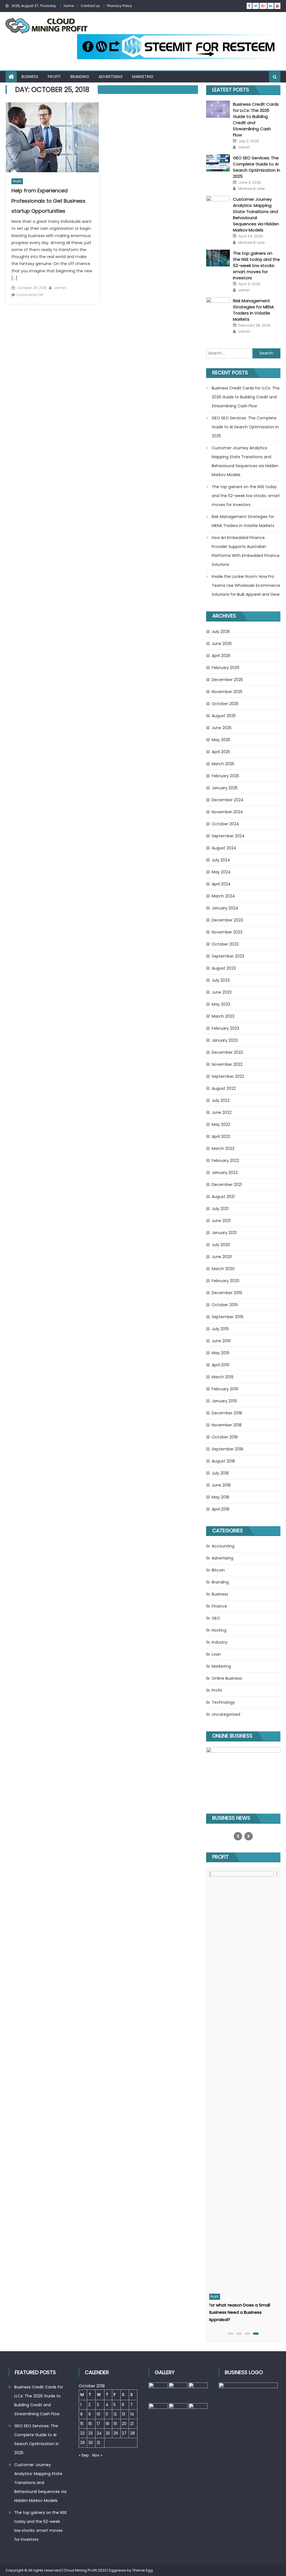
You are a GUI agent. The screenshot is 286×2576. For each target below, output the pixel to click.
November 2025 (227, 692)
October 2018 (225, 1437)
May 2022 (221, 1124)
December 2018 (227, 1413)
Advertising (111, 77)
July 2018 (220, 1473)
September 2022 (228, 1076)
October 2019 (225, 1305)
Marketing (143, 77)
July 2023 (221, 980)
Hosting (219, 1630)
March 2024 (223, 896)
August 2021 (223, 1197)
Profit (54, 77)
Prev (238, 1836)
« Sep (84, 2455)
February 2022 (225, 1161)
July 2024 (221, 860)
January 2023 (225, 1040)
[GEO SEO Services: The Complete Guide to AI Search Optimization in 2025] (218, 163)
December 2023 (227, 920)
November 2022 (227, 1064)
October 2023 (225, 944)
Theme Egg (142, 2570)
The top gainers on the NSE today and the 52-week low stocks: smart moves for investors (256, 265)
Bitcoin (218, 1570)
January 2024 (225, 908)
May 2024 (221, 872)
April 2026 (221, 656)
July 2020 (221, 1245)
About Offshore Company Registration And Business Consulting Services (239, 2312)
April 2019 (221, 1365)
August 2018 (223, 1461)
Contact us (90, 6)
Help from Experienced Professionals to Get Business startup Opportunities (48, 201)
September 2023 (228, 956)
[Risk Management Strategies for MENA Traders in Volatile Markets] (218, 306)
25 (108, 2433)
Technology (223, 1702)
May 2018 (221, 1497)
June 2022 (222, 1112)
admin (60, 288)
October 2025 (225, 704)
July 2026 (221, 632)
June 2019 (221, 1341)
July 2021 (220, 1209)
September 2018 (227, 1449)
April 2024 (221, 884)
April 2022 (221, 1136)
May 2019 (221, 1353)
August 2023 (224, 968)
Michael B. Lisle (252, 189)
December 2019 (227, 1293)
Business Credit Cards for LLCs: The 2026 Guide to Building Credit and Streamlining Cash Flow (246, 397)
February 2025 (225, 776)
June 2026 (222, 644)
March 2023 (223, 1016)
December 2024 (228, 800)
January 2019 (224, 1401)
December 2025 (227, 680)
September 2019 (227, 1317)
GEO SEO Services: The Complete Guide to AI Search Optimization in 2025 (257, 167)
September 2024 (228, 836)
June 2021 (221, 1221)
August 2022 (224, 1088)
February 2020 (226, 1281)
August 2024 (224, 848)
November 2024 (227, 812)
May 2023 (221, 1004)
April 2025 (221, 752)
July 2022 (221, 1100)
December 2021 (227, 1185)
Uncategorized (226, 1714)
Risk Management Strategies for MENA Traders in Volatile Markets (253, 310)
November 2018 (227, 1425)
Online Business (227, 1678)
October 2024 (225, 824)
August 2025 (224, 716)
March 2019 (223, 1377)
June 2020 (222, 1257)
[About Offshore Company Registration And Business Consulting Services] (243, 2081)
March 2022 (223, 1148)
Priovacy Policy (120, 6)
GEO (216, 1618)
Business (30, 77)
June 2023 (222, 992)
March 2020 (223, 1269)
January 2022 (225, 1173)
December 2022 (227, 1052)
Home (69, 6)
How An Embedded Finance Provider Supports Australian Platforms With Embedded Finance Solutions (246, 551)
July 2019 (220, 1329)
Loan (216, 1654)
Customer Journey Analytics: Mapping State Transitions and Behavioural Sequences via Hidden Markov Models (256, 215)
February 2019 (225, 1389)
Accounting (223, 1546)
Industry (220, 1642)
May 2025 (221, 740)
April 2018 (221, 1509)
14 (132, 2414)
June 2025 (222, 728)
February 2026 (226, 668)
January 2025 (225, 788)
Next (249, 1836)
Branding (80, 77)
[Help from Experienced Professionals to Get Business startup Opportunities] (52, 137)
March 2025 (223, 764)
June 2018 (221, 1485)
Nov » (97, 2455)
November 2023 (227, 932)
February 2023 (225, 1028)
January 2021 (224, 1233)
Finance (219, 1606)
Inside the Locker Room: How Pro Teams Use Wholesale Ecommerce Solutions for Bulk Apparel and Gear (246, 585)
